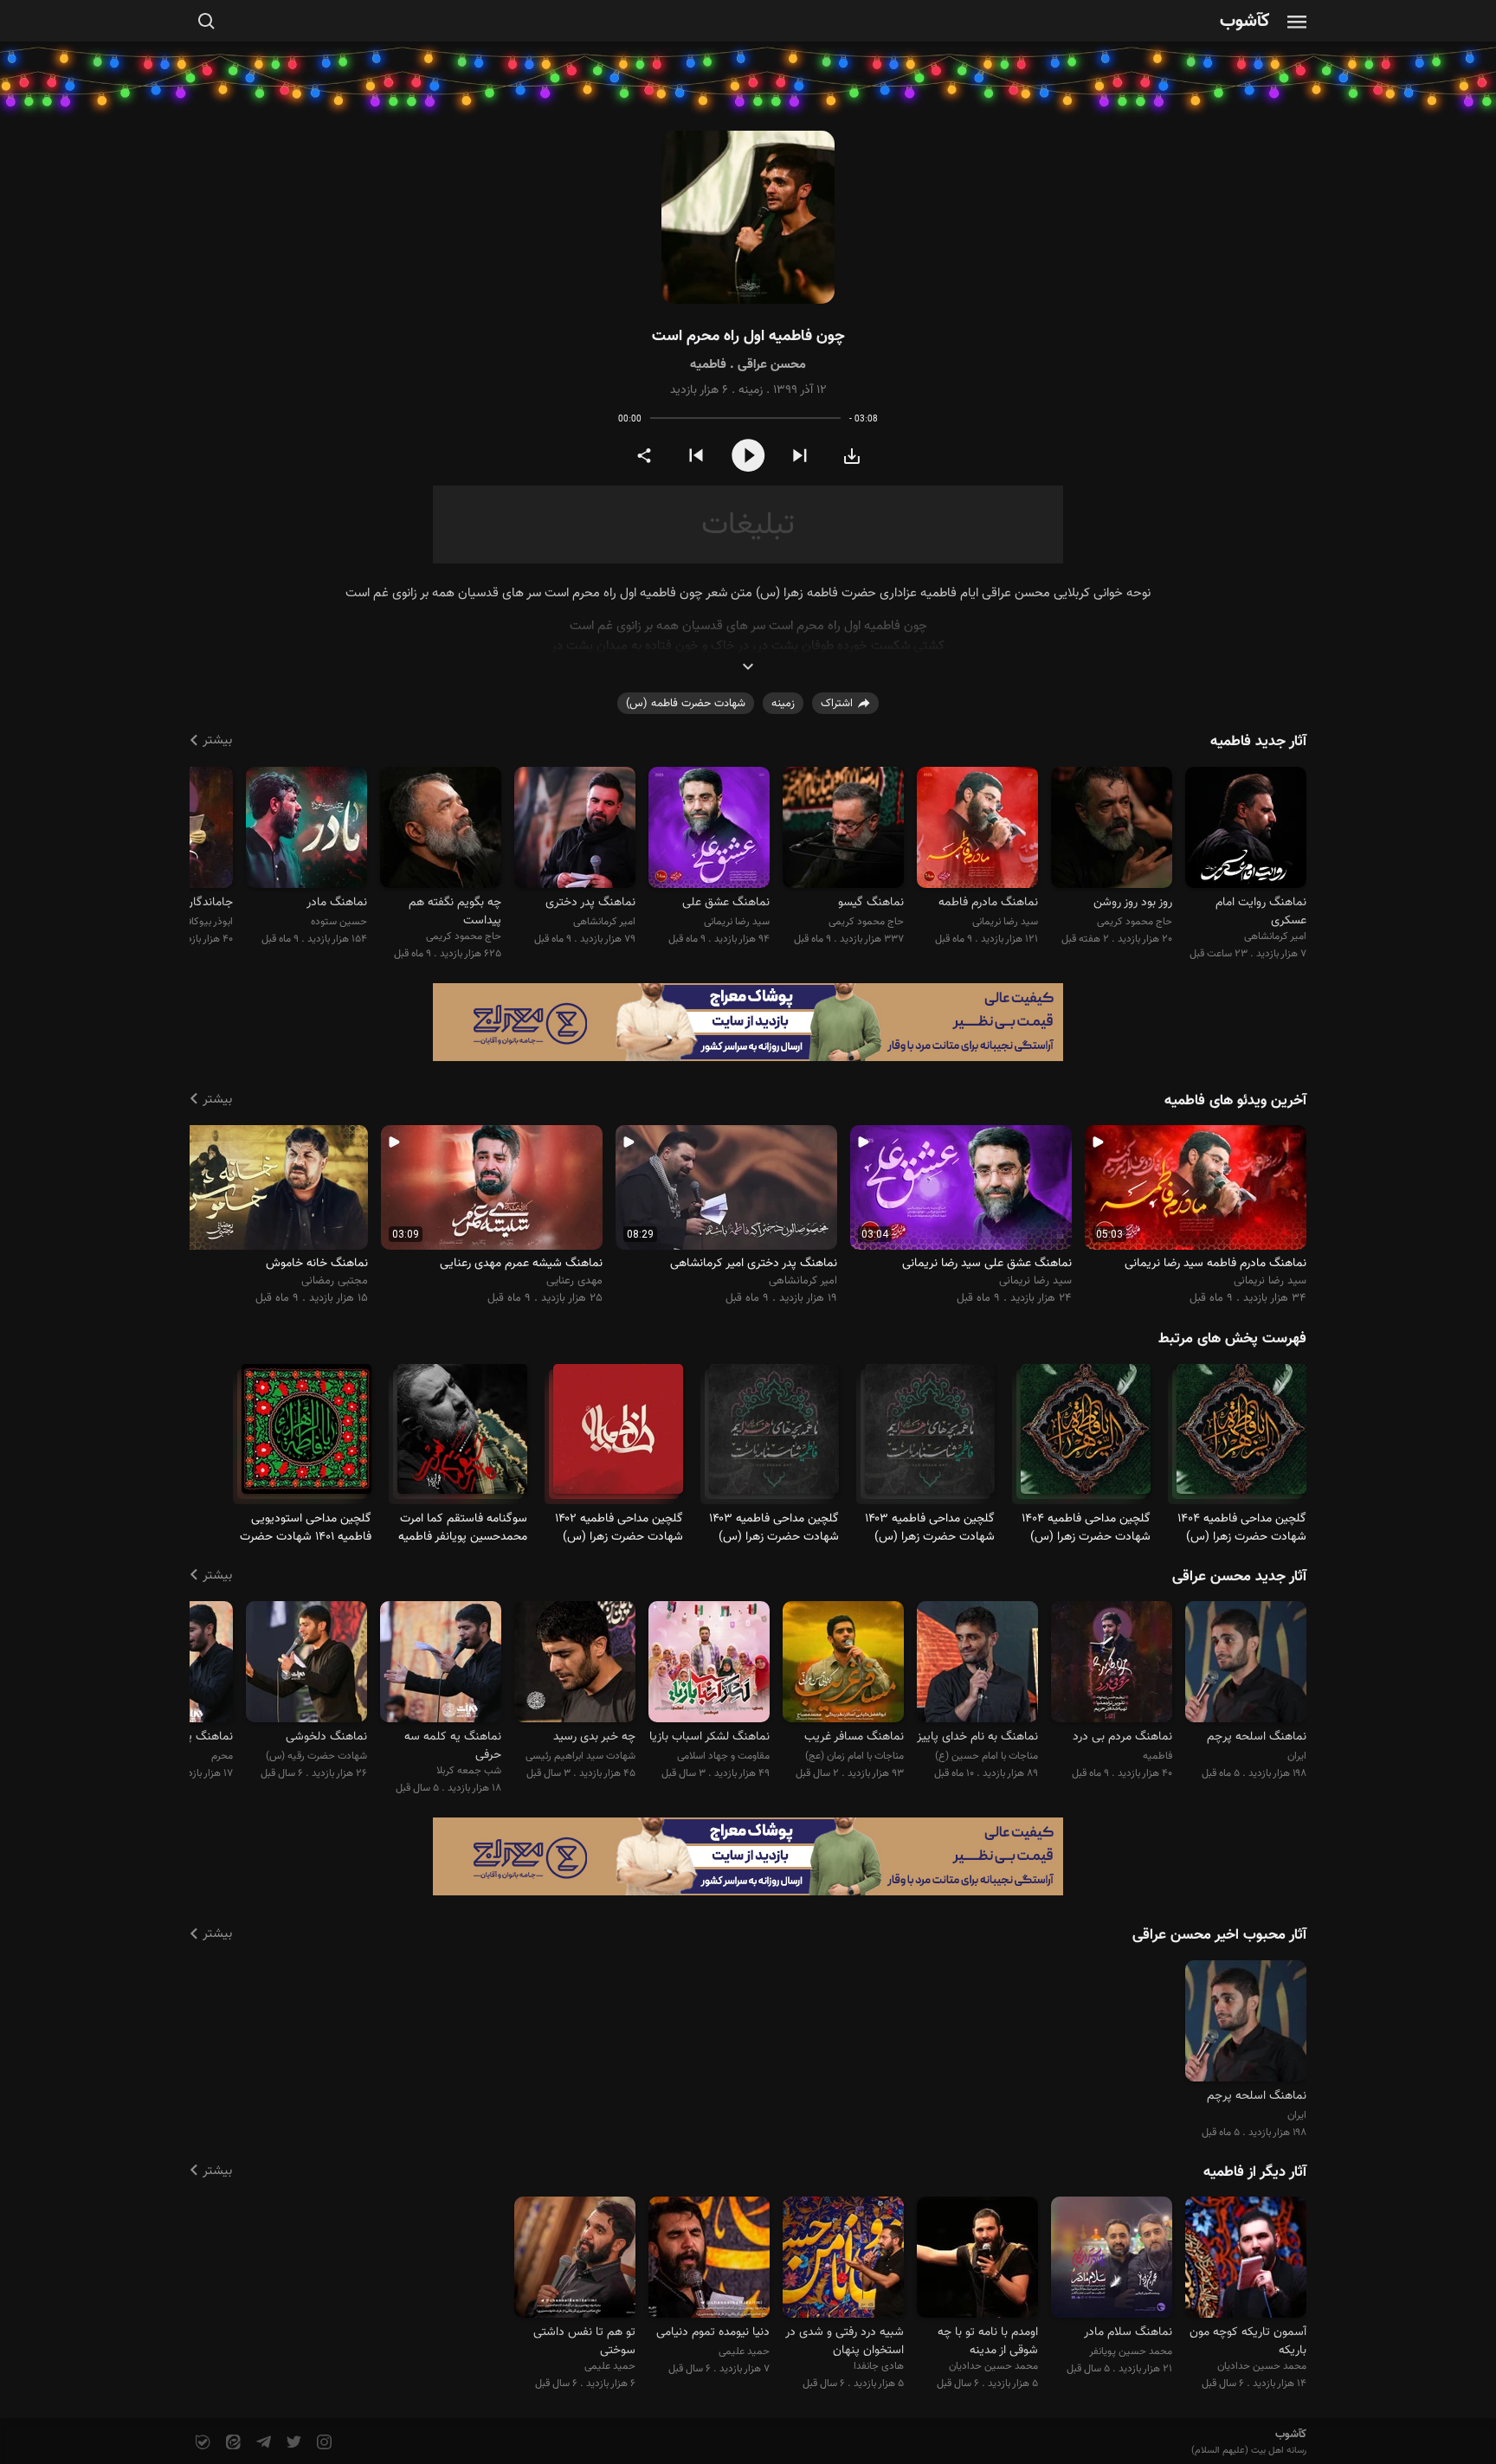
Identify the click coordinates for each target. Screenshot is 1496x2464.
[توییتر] (292, 2443)
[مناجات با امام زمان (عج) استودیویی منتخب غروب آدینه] (843, 1665)
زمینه (751, 390)
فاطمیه (708, 365)
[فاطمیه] (618, 1436)
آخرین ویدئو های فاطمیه (1235, 1101)
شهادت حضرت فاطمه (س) (686, 704)
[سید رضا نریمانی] (977, 830)
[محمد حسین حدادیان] (1246, 2260)
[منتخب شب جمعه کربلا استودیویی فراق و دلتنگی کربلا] (441, 1665)
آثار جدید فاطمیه (1258, 742)
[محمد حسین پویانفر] (1112, 2260)
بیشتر (217, 740)
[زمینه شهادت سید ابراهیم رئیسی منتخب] (575, 1665)
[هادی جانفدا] (843, 2260)
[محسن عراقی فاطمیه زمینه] (748, 218)
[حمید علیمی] (709, 2260)
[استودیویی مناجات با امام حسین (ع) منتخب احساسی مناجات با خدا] (977, 1665)
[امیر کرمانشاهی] (1246, 830)
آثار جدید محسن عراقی (1239, 1577)
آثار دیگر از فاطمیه (1255, 2172)
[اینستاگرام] (322, 2443)
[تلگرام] (262, 2443)
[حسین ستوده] (306, 830)
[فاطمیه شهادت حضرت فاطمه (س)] (1241, 1436)
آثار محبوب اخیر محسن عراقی (1219, 1935)
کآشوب (1245, 22)
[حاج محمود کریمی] (1112, 830)
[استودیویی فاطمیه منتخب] (1112, 1665)
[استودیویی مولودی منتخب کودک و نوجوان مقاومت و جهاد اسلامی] (709, 1665)
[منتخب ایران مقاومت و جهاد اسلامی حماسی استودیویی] (1246, 1665)
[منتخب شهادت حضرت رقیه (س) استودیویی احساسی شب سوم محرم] (306, 1665)
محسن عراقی (772, 365)
